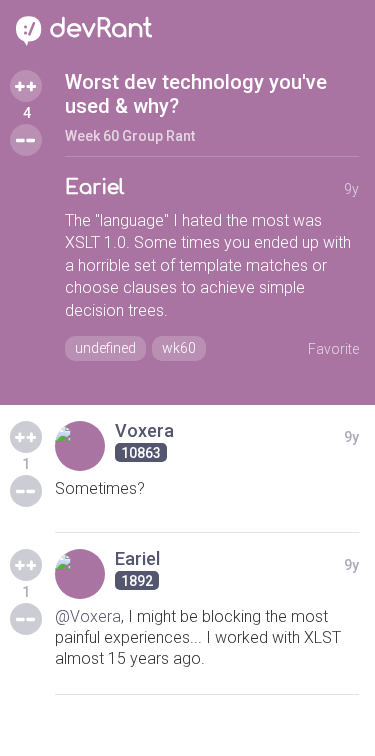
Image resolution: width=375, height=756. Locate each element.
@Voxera (88, 616)
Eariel (95, 187)
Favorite (333, 349)
